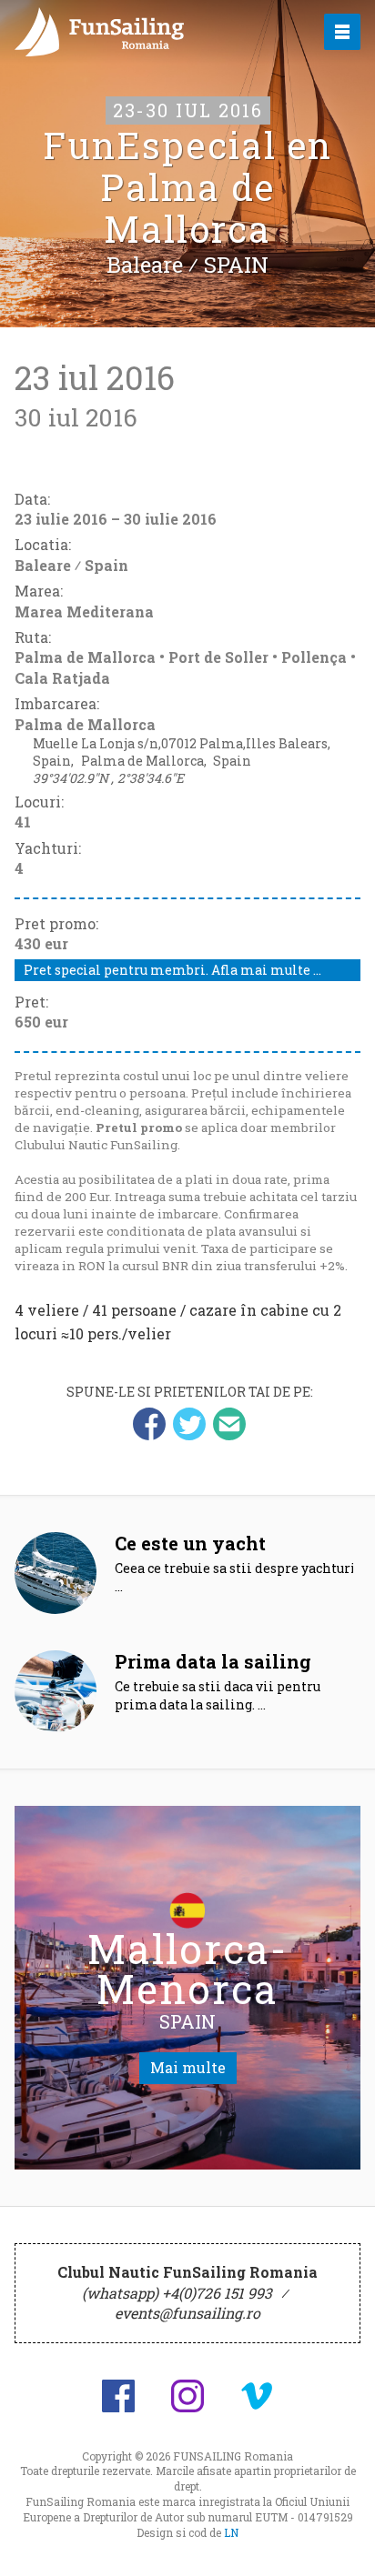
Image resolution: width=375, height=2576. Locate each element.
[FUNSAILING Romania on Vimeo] (257, 2396)
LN (231, 2532)
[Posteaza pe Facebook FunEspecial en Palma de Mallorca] (149, 1424)
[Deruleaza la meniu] (340, 2541)
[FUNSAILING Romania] (150, 32)
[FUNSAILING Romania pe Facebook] (118, 2396)
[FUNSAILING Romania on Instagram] (187, 2396)
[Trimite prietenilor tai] (229, 1424)
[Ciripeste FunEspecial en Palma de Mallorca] (189, 1424)
